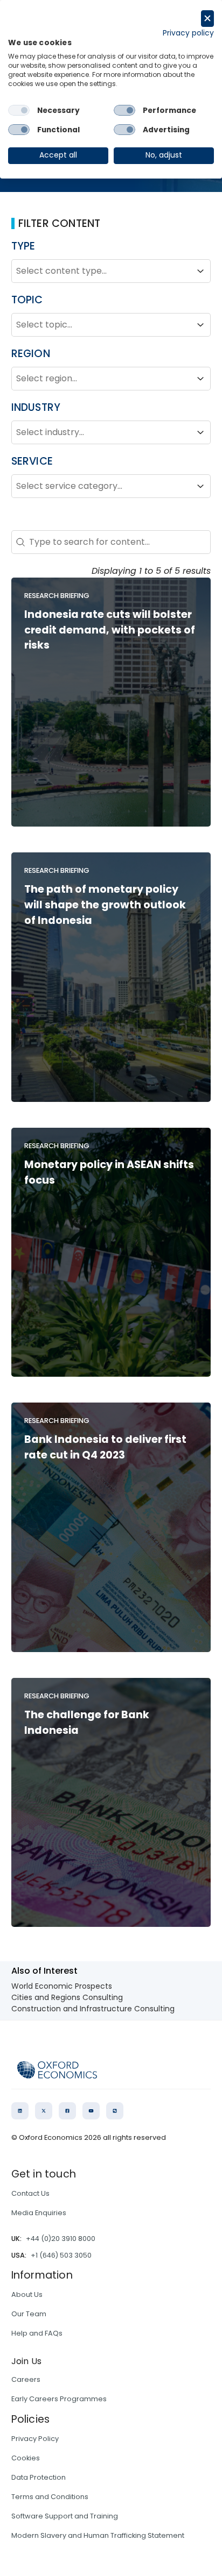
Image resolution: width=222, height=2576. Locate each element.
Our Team (29, 2314)
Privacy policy (188, 33)
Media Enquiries (39, 2213)
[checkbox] (19, 110)
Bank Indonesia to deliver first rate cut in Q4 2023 (105, 1447)
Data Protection (39, 2477)
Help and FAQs (37, 2333)
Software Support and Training (65, 2516)
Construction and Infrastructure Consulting (93, 2009)
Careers (26, 2379)
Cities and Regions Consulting (67, 1997)
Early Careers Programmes (59, 2399)
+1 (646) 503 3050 (61, 2255)
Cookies (26, 2458)
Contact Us (30, 2193)
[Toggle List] (200, 271)
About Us (27, 2294)
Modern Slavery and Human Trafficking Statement (98, 2535)
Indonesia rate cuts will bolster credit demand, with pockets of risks (110, 630)
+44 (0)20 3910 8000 (61, 2239)
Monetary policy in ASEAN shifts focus (109, 1172)
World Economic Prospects (62, 1986)
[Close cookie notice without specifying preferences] (207, 19)
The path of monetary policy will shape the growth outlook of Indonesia (105, 905)
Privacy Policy (35, 2439)
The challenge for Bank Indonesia (87, 1723)
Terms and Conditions (50, 2497)
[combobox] (102, 271)
